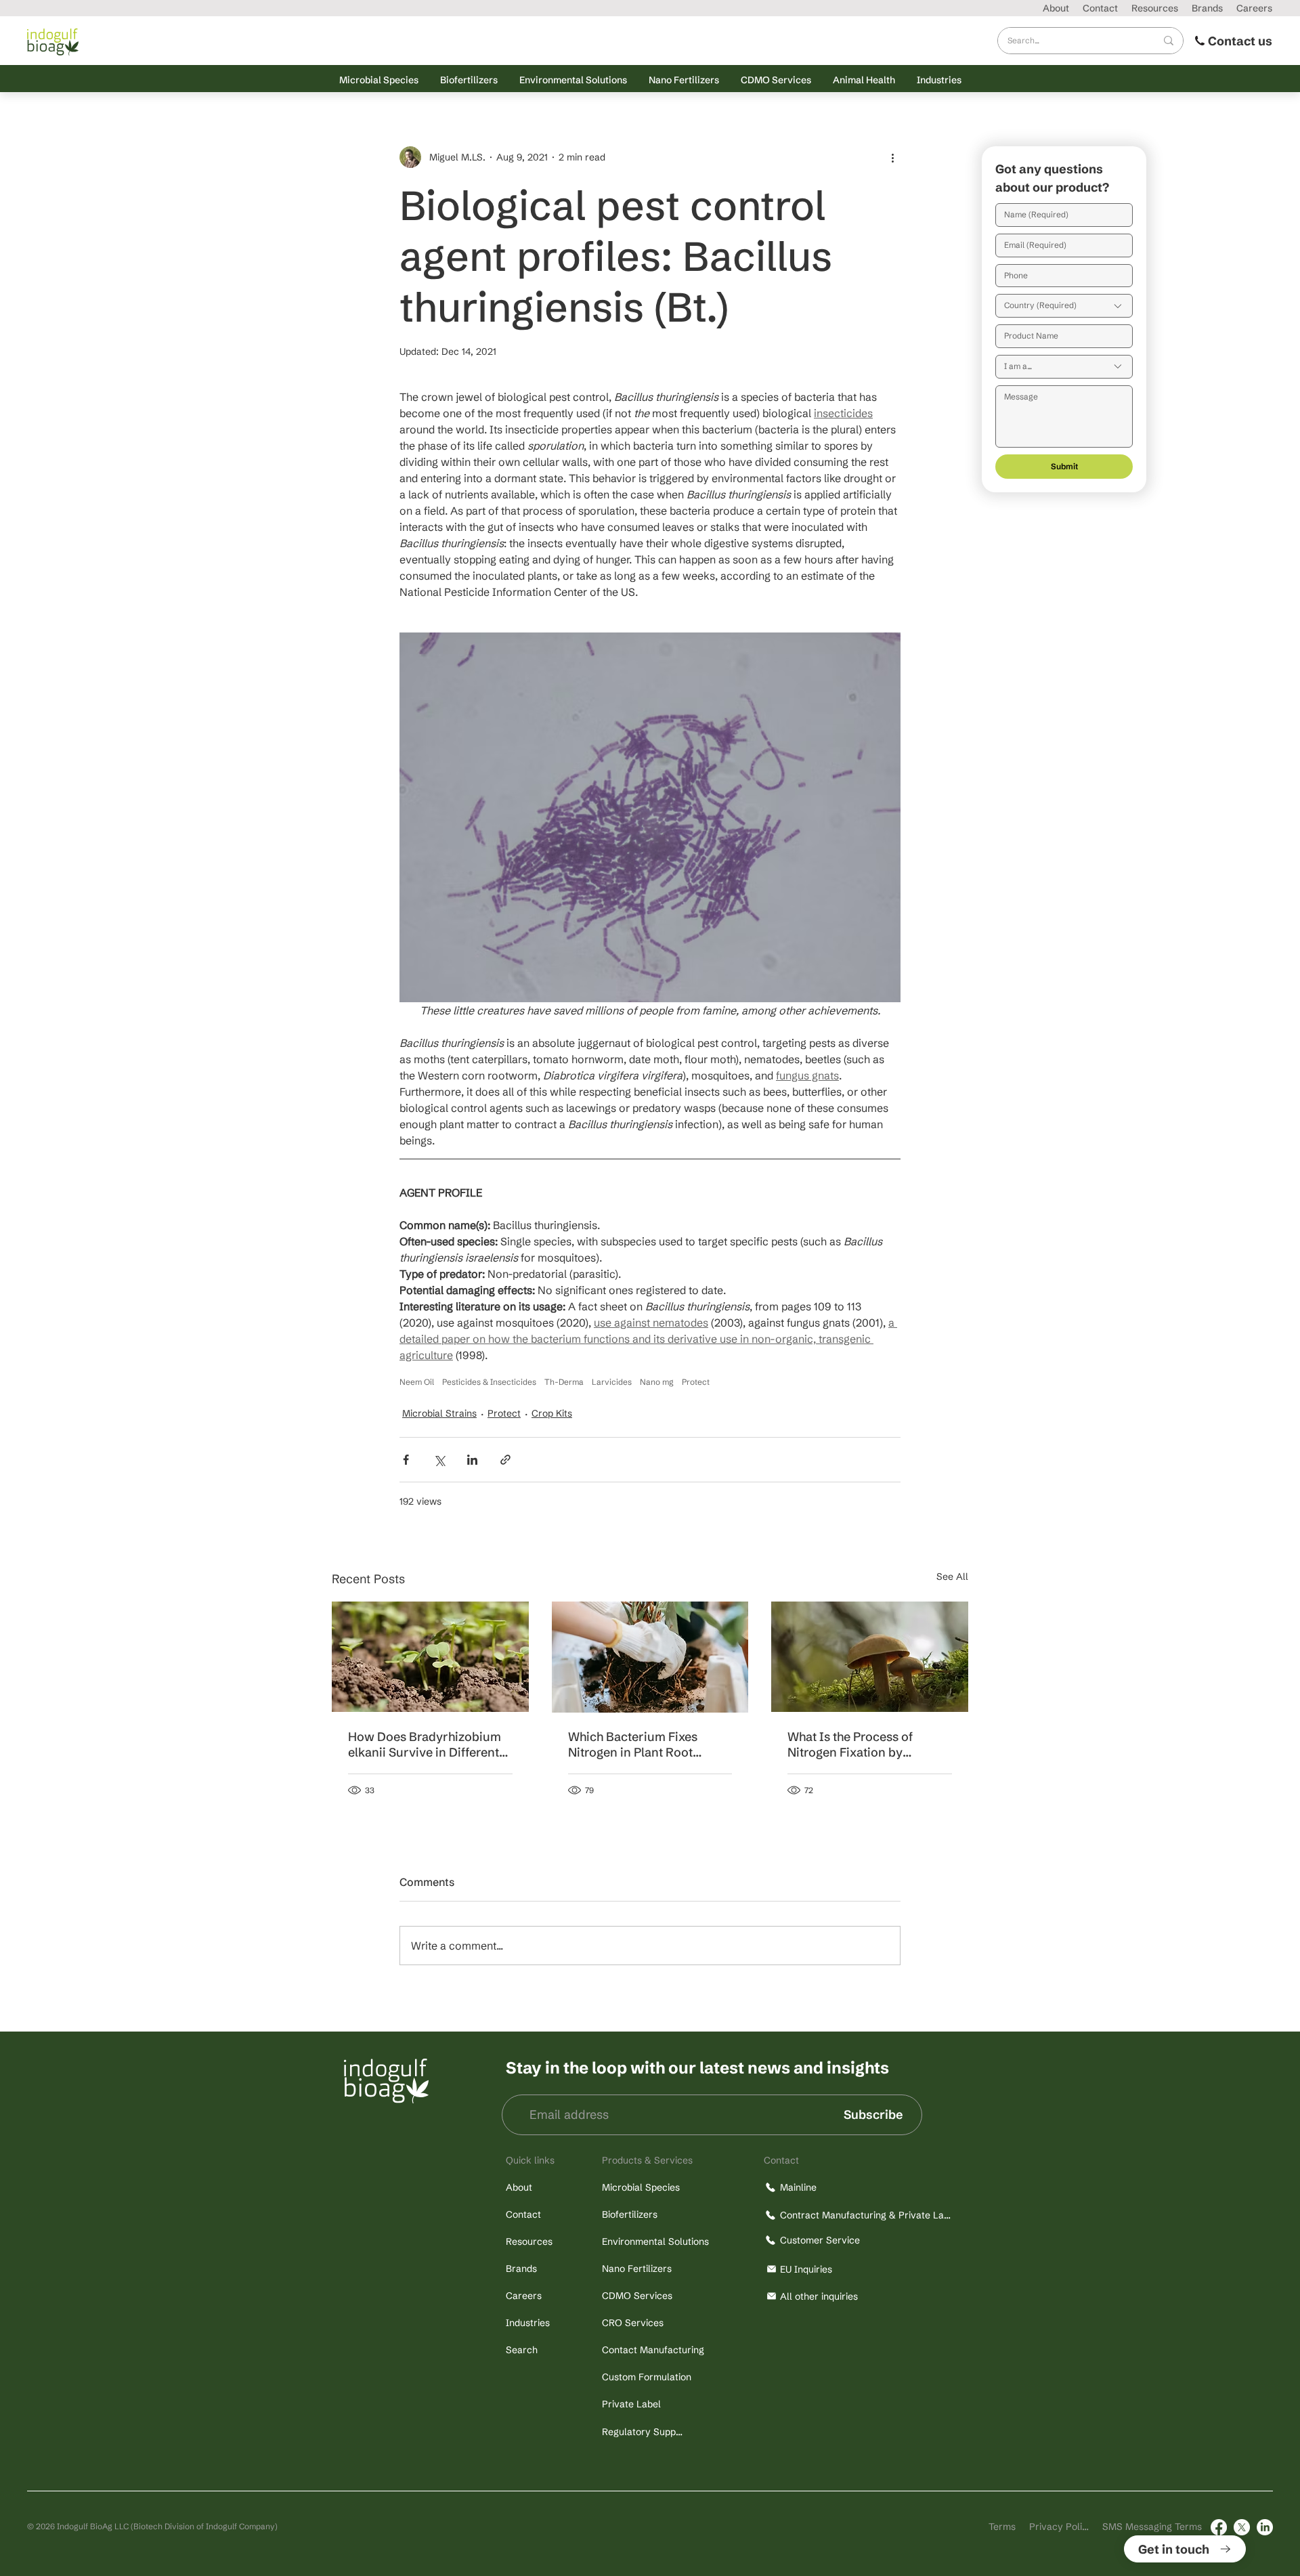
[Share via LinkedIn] (472, 1460)
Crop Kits (552, 1413)
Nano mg (657, 1382)
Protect (696, 1382)
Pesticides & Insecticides (489, 1382)
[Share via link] (505, 1460)
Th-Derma (564, 1382)
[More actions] (892, 157)
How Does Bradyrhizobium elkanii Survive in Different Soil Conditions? (425, 1744)
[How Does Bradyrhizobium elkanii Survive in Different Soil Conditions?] (430, 1657)
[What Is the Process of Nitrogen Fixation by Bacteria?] (870, 1657)
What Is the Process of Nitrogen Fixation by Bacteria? (850, 1744)
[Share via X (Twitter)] (439, 1460)
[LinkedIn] (1265, 2527)
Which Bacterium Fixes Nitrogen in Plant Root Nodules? (633, 1744)
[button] (379, 80)
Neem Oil (417, 1382)
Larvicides (612, 1382)
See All (952, 1576)
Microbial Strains (439, 1413)
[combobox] (1064, 306)
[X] (1242, 2527)
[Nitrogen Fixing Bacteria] (650, 1657)
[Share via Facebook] (406, 1460)
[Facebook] (1219, 2527)
